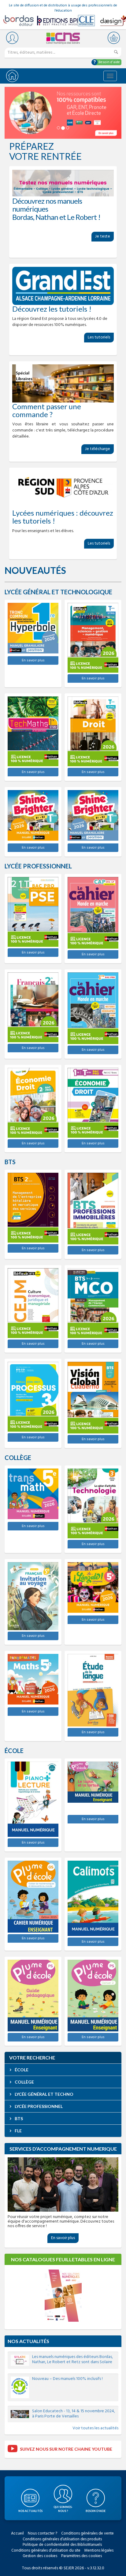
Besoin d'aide (109, 62)
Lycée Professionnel (38, 2106)
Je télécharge (98, 449)
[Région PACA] (63, 490)
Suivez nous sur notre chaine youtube (66, 2449)
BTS (18, 2118)
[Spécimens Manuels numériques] (63, 183)
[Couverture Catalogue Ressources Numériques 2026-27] (63, 2296)
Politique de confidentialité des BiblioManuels (62, 2545)
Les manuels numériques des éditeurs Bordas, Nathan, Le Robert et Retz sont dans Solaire (72, 2360)
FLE (18, 2131)
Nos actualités (28, 2341)
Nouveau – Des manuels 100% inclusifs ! (67, 2379)
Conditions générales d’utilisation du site (46, 2551)
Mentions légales (99, 2551)
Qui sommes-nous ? (63, 2509)
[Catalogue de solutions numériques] (63, 113)
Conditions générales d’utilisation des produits (62, 2539)
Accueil (17, 2533)
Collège (24, 2082)
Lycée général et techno (44, 2094)
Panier (114, 38)
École (21, 2070)
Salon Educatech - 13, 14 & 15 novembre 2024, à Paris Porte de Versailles (74, 2414)
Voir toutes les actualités (95, 2428)
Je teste (103, 236)
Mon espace (12, 38)
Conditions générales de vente (87, 2533)
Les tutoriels (99, 337)
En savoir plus (33, 660)
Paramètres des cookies (82, 2556)
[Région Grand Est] (63, 286)
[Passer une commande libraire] (63, 383)
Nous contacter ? (43, 2533)
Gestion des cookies (40, 2556)
